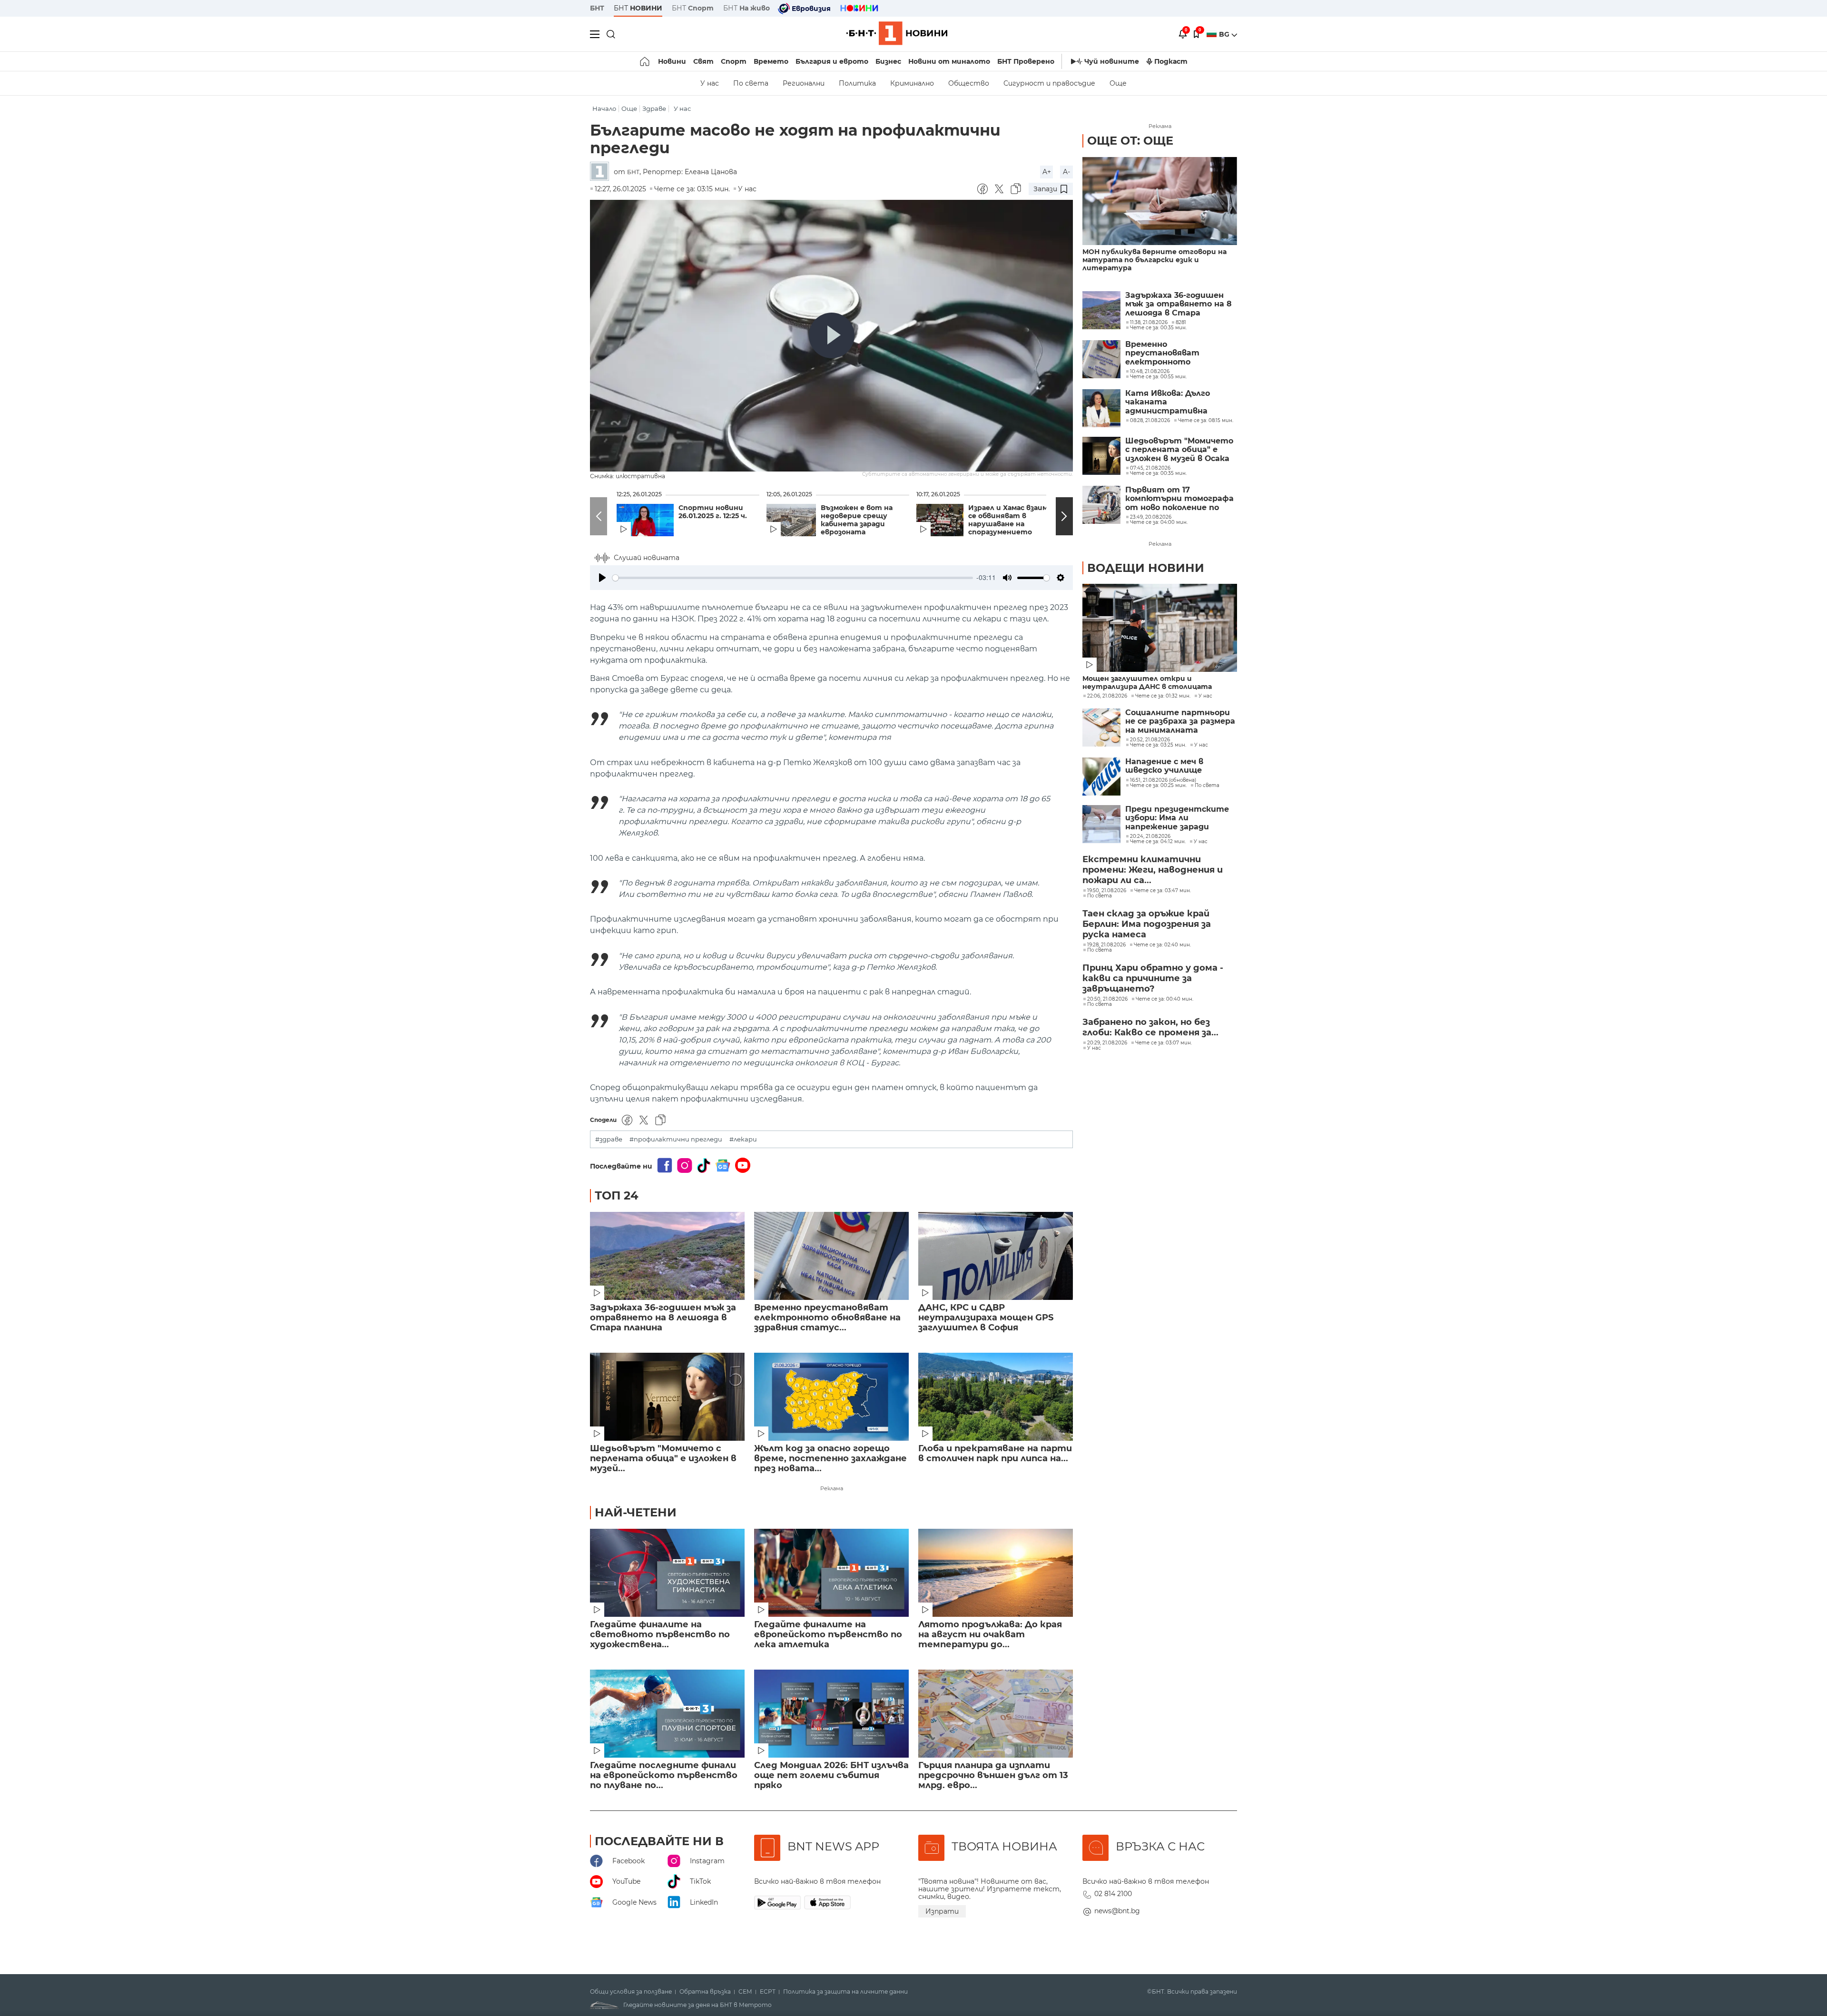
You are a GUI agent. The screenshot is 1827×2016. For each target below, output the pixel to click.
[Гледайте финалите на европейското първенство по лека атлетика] (831, 1573)
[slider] (793, 578)
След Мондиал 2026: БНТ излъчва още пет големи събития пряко (831, 1775)
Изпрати (942, 1911)
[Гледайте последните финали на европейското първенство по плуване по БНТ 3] (667, 1714)
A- (1066, 172)
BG (1225, 34)
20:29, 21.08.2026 (1107, 1043)
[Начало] (645, 61)
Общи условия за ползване (631, 1992)
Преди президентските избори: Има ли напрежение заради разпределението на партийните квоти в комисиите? (1177, 818)
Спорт (734, 61)
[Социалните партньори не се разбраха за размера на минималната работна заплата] (1101, 728)
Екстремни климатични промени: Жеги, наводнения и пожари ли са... (1153, 870)
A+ (1047, 172)
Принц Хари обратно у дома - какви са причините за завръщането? (1153, 978)
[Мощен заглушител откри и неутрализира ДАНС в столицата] (1160, 628)
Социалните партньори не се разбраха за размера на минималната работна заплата (1180, 722)
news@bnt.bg (1117, 1911)
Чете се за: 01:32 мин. (1163, 696)
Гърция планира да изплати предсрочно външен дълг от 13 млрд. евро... (993, 1775)
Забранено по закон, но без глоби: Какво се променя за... (1150, 1027)
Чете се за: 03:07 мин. (1164, 1043)
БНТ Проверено (1026, 61)
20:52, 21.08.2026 (1150, 740)
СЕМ (745, 1992)
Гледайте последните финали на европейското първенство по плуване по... (664, 1775)
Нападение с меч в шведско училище (1164, 766)
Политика (857, 83)
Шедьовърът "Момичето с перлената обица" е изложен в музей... (663, 1459)
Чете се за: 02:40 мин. (1162, 945)
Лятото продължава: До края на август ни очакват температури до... (990, 1635)
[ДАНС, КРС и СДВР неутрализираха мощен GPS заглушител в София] (996, 1256)
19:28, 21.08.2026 (1106, 945)
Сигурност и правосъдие (1049, 83)
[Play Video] (832, 335)
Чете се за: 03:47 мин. (1163, 891)
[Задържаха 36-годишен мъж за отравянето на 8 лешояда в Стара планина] (667, 1256)
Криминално (912, 83)
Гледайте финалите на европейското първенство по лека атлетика (828, 1635)
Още (1118, 83)
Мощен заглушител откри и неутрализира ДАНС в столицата (1147, 683)
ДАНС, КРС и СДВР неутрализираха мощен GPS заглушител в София (986, 1318)
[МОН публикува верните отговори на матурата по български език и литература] (1160, 201)
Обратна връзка (705, 1992)
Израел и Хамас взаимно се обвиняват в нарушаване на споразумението (1012, 520)
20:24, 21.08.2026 (1150, 836)
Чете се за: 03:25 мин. (1158, 745)
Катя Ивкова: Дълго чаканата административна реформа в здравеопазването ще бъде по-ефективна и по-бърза (1179, 402)
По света (751, 83)
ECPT (768, 1992)
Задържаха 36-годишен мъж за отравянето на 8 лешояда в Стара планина (663, 1318)
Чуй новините (1112, 61)
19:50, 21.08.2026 (1107, 891)
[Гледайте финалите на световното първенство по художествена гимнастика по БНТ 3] (667, 1573)
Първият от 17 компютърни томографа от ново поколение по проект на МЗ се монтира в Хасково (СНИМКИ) (1179, 499)
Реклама (832, 1488)
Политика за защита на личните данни (845, 1992)
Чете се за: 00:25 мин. (1158, 786)
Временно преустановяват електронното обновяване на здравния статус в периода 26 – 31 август (1178, 353)
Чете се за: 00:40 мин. (1164, 999)
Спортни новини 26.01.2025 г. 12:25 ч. (713, 512)
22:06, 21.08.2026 (1107, 696)
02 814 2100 (1113, 1894)
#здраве (609, 1139)
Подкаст (1171, 61)
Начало (604, 109)
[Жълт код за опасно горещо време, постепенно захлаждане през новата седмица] (831, 1397)
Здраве (654, 109)
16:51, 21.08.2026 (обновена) (1163, 780)
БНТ (597, 8)
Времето (771, 61)
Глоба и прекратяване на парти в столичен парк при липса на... (995, 1454)
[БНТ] (602, 172)
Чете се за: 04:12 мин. (1158, 842)
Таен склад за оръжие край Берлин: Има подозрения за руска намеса (1147, 924)
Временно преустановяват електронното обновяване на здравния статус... (827, 1318)
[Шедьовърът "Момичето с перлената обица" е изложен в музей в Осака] (667, 1397)
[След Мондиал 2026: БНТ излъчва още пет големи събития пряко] (831, 1714)
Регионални (804, 83)
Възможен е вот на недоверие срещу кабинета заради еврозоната (857, 520)
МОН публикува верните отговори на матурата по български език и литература (1154, 260)
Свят (703, 61)
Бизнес (888, 61)
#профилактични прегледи (676, 1139)
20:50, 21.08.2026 (1107, 999)
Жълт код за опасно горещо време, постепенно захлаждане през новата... (830, 1459)
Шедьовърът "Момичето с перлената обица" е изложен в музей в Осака (1179, 450)
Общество (969, 83)
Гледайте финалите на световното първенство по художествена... (660, 1635)
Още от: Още (1130, 141)
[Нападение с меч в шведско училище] (1101, 777)
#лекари (743, 1139)
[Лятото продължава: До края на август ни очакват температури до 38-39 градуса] (996, 1573)
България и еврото (832, 61)
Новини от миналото (949, 61)
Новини (672, 61)
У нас (710, 83)
